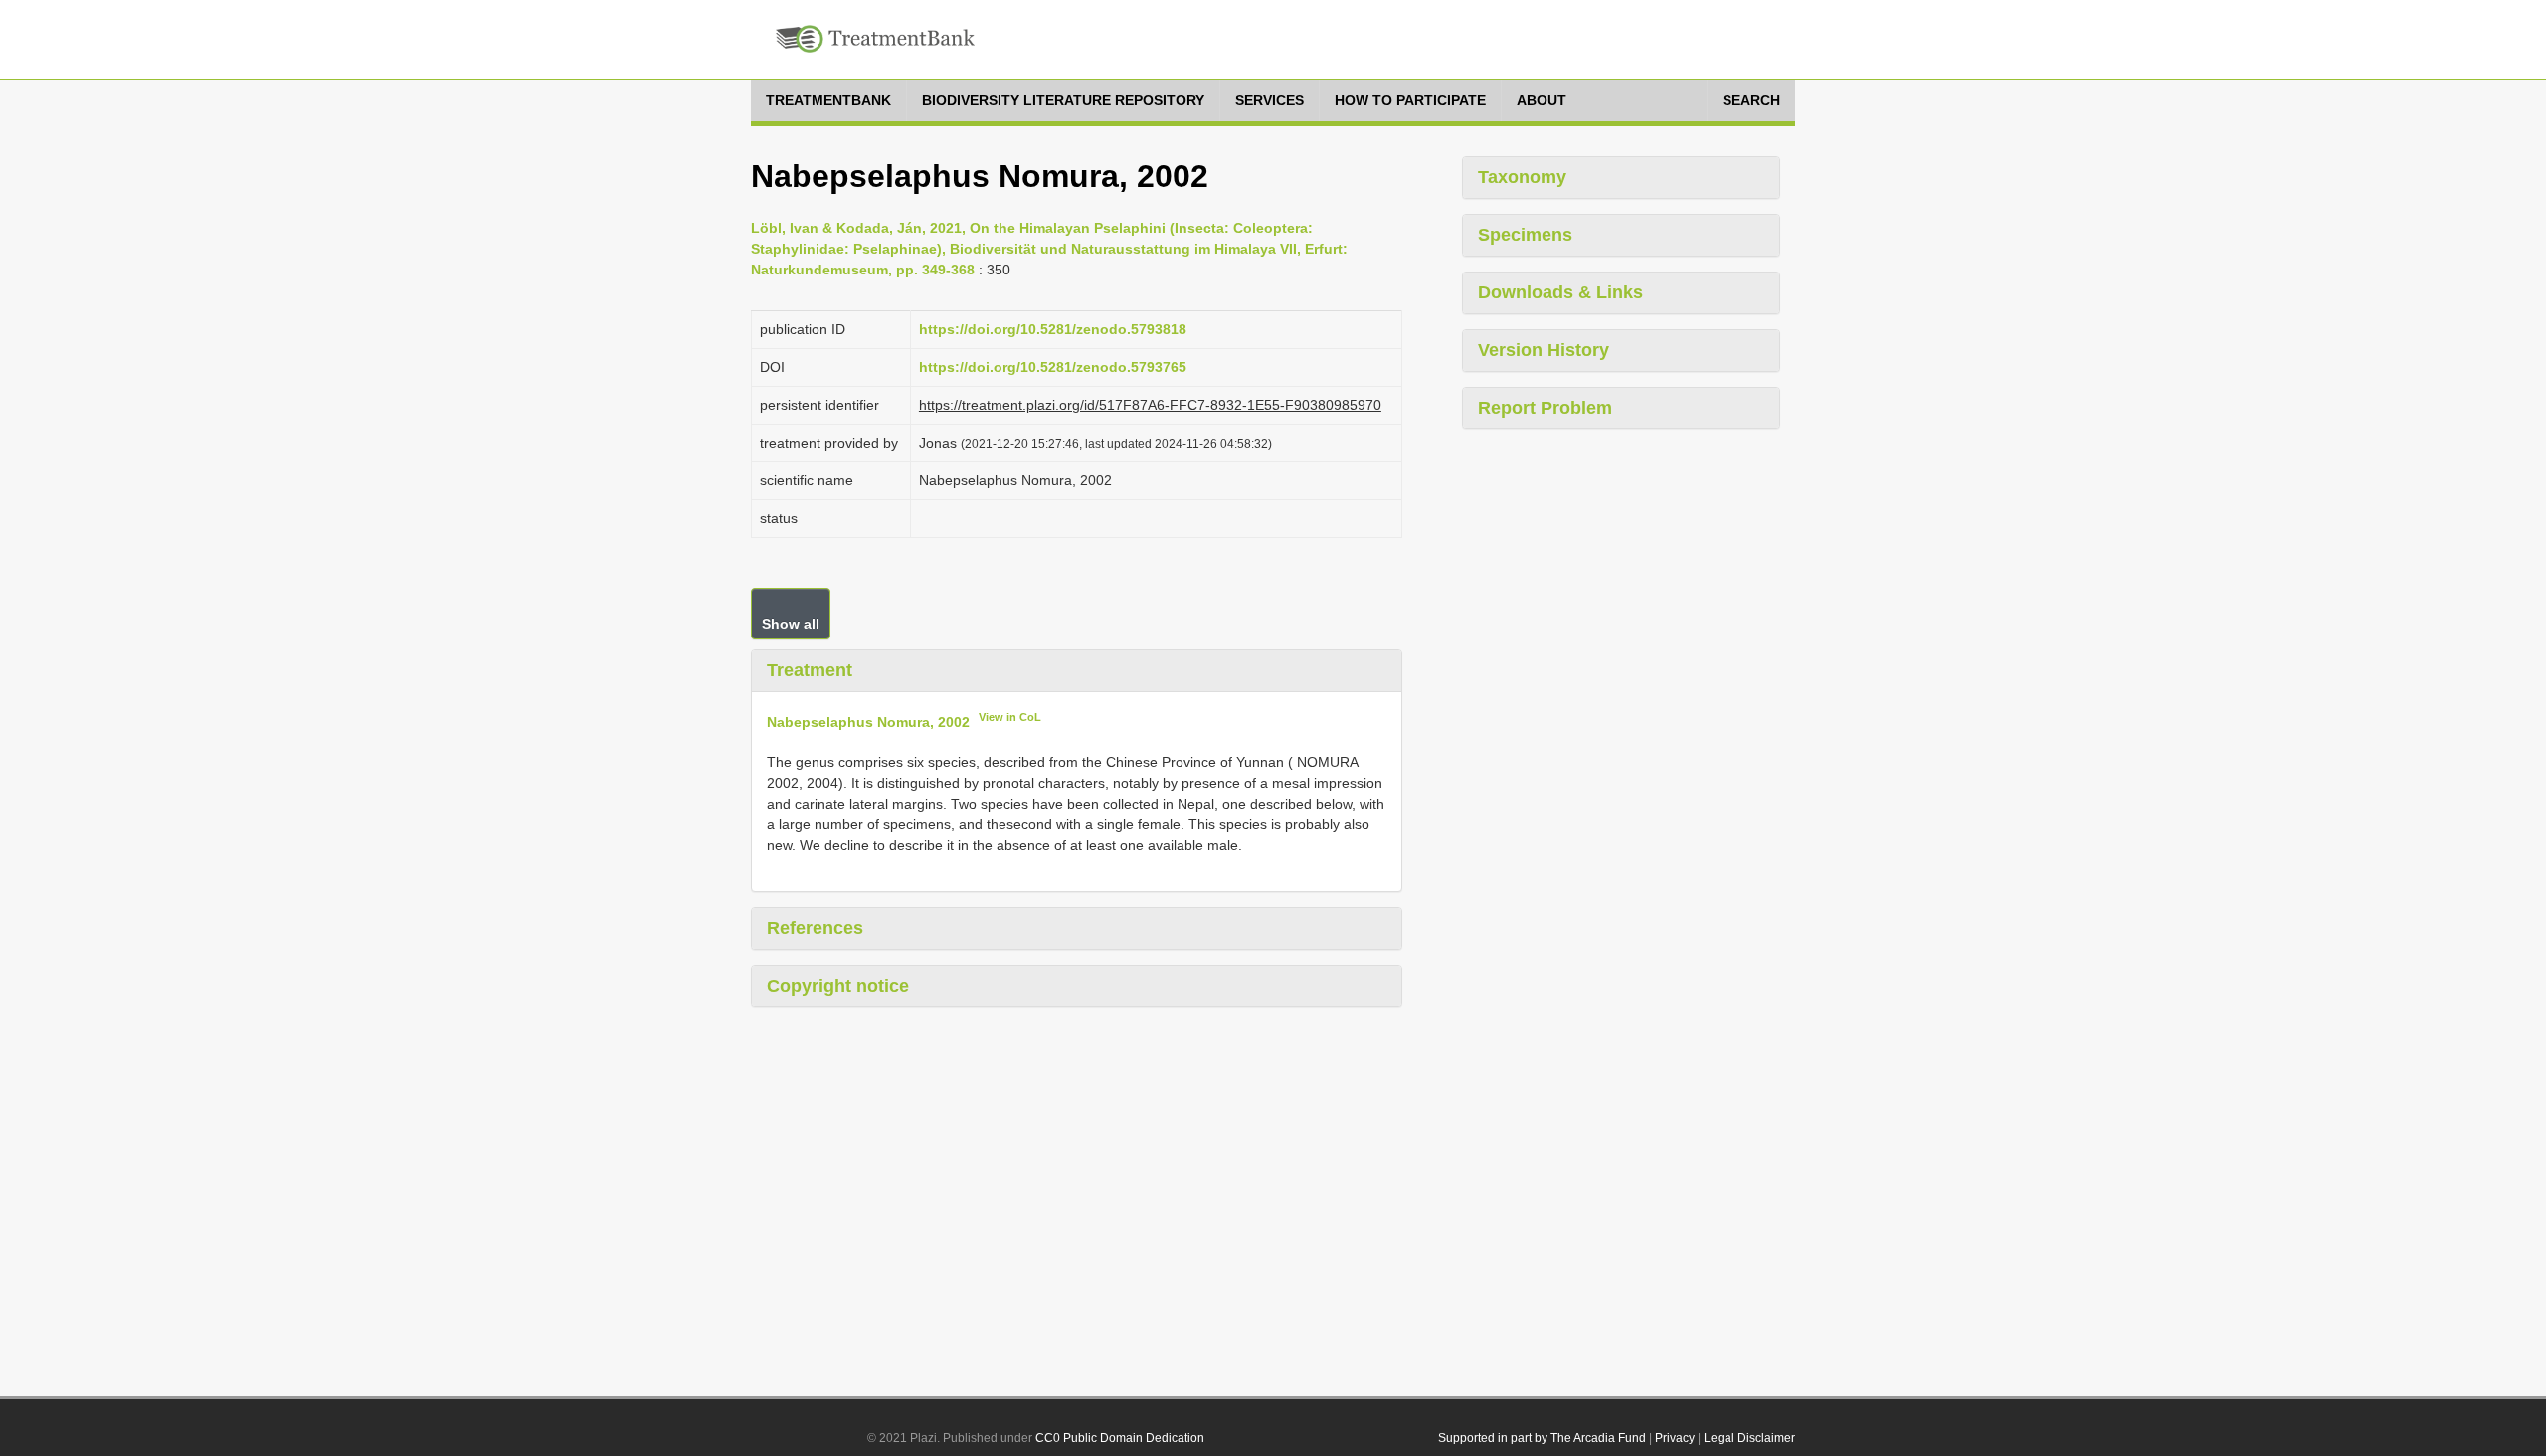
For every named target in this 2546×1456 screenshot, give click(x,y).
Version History (1544, 350)
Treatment (810, 670)
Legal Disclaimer (1749, 1438)
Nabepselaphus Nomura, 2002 (868, 721)
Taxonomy (1522, 177)
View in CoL (1010, 717)
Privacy (1675, 1438)
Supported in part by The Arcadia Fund (1542, 1438)
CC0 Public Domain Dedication (1120, 1438)
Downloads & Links (1560, 292)
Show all (791, 624)
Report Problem (1545, 408)
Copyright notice (838, 986)
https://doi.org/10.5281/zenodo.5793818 (1053, 329)
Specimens (1525, 235)
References (815, 928)
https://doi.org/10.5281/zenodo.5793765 (1053, 367)
